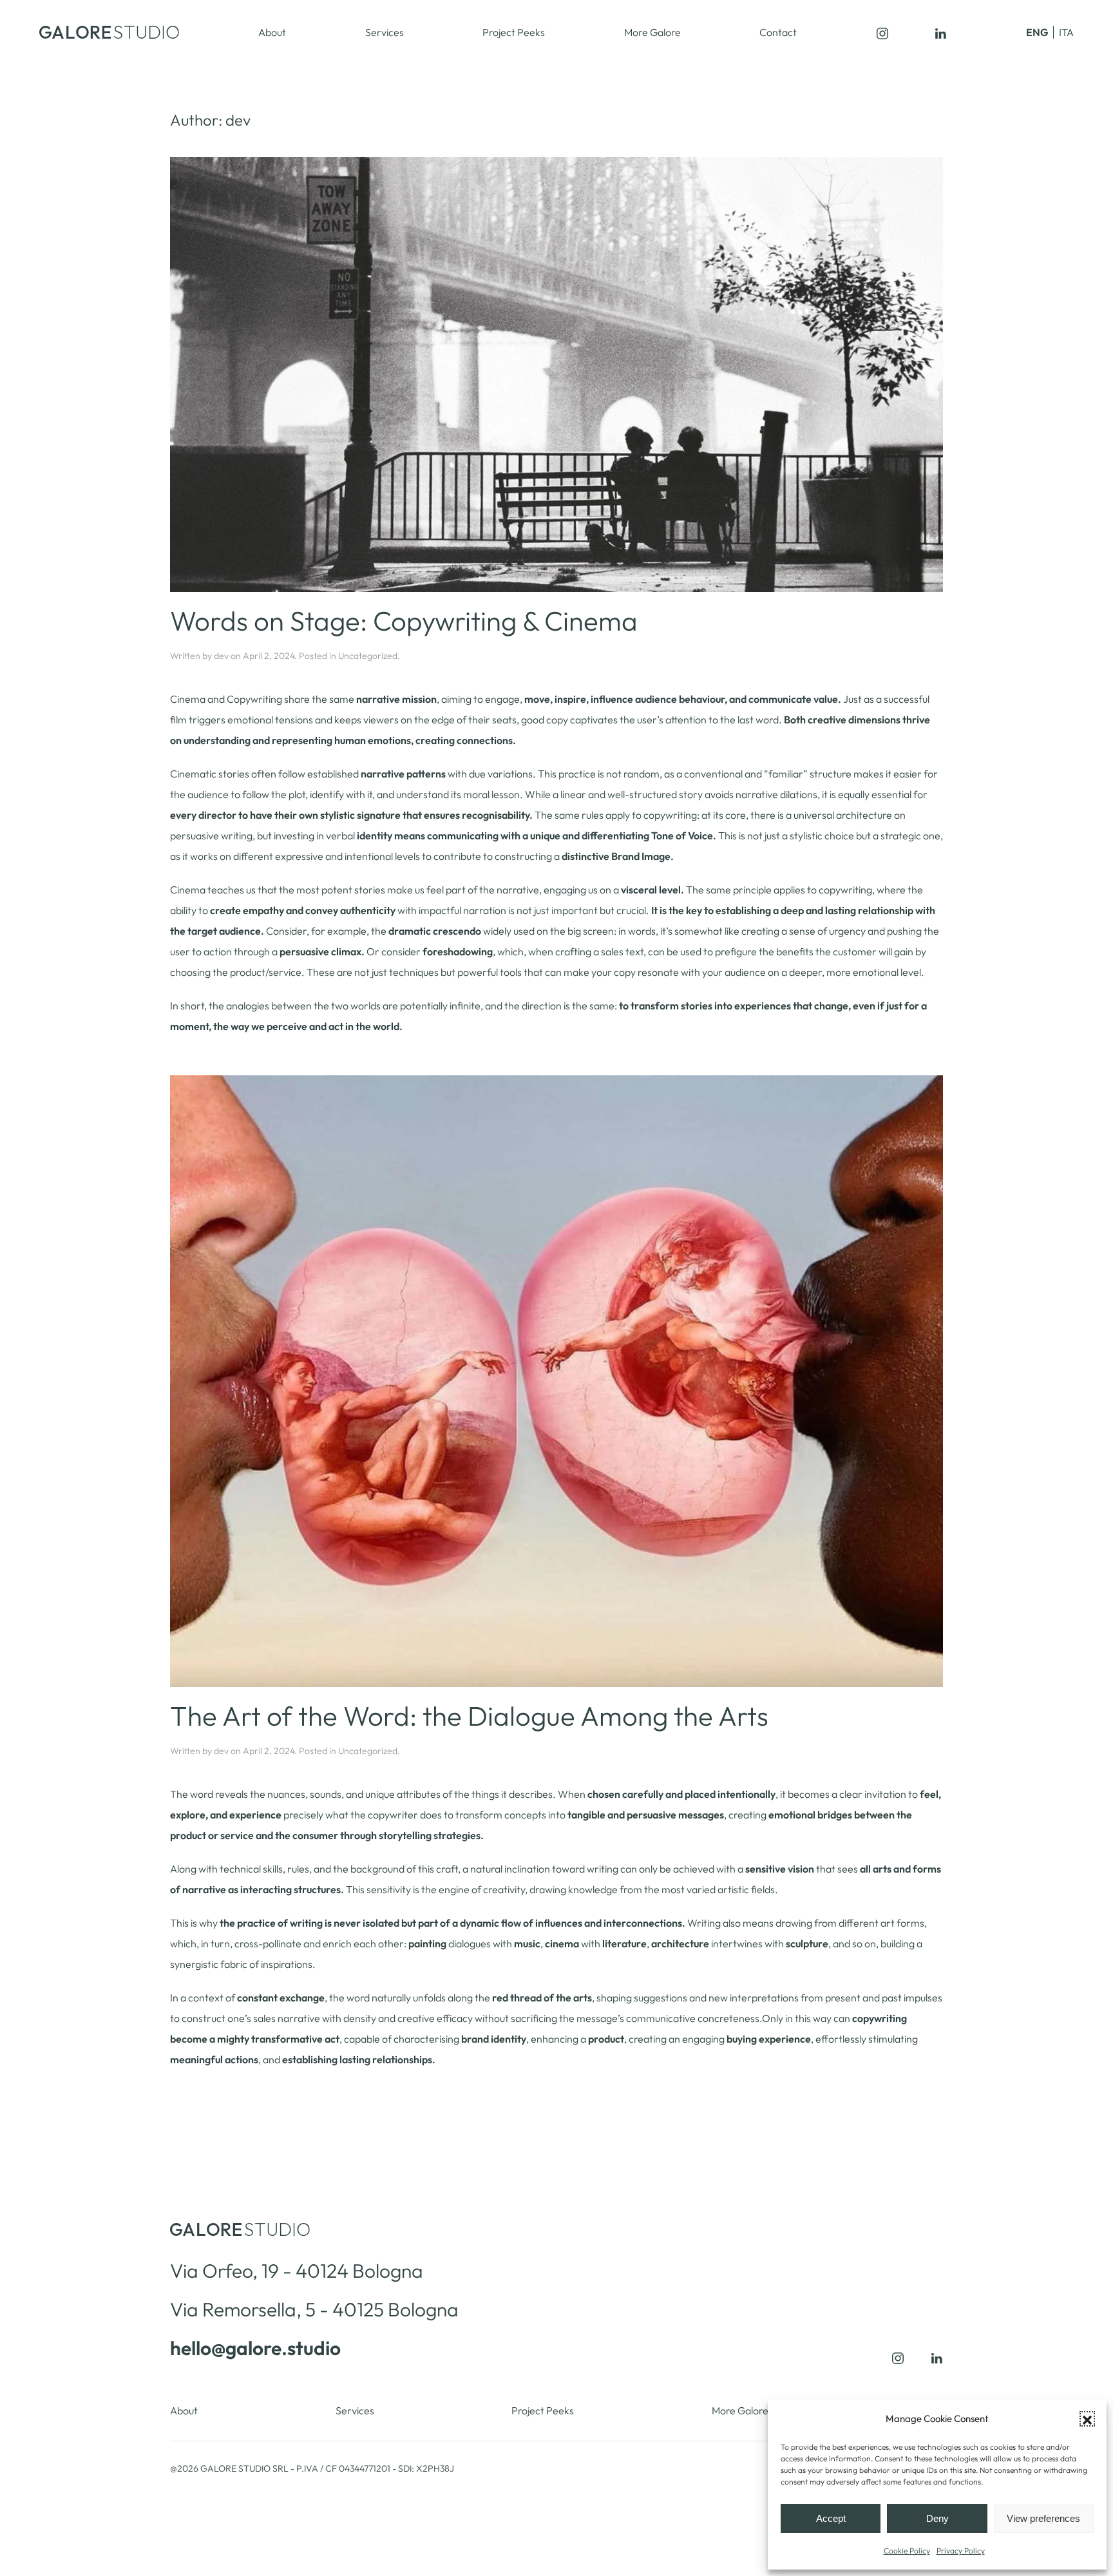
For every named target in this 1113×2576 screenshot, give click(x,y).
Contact (778, 32)
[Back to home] (109, 32)
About (272, 32)
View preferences (1043, 2518)
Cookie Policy (907, 2551)
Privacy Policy (961, 2551)
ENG (1037, 32)
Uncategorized (368, 656)
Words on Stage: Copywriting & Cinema (404, 621)
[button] (1087, 2419)
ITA (1066, 32)
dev (221, 656)
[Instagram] (882, 32)
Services (385, 32)
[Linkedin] (940, 32)
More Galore (652, 32)
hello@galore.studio (255, 2348)
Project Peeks (514, 32)
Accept (831, 2518)
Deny (937, 2518)
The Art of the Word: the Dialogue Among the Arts (469, 1716)
